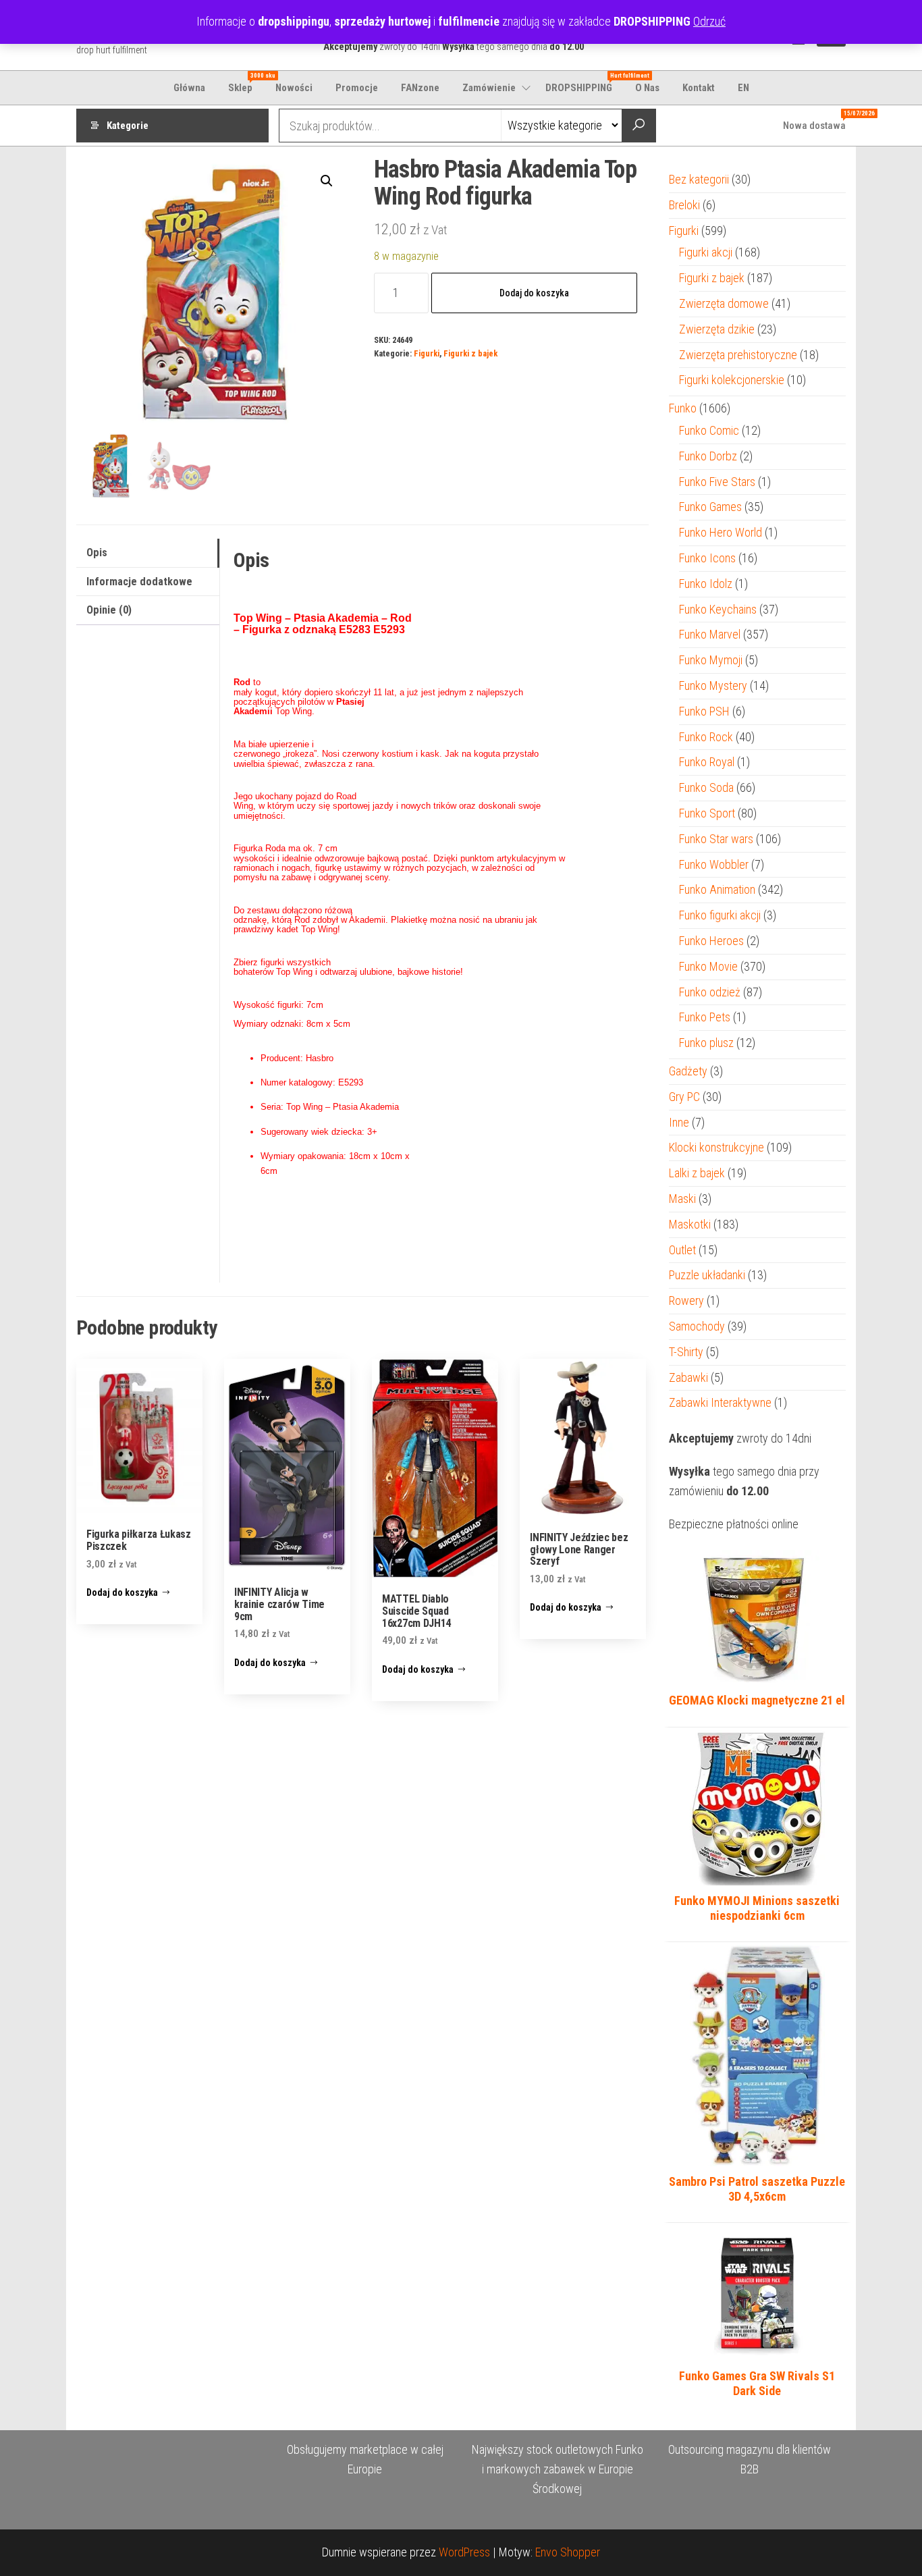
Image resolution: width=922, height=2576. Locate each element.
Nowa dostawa (819, 121)
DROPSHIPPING (584, 83)
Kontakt (699, 88)
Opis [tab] (97, 553)
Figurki (427, 353)
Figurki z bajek (470, 353)
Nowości (294, 88)
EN (743, 88)
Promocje (357, 88)
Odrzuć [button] (709, 21)
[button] (327, 181)
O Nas (647, 88)
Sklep (245, 83)
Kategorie (128, 126)
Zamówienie (489, 88)
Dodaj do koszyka (534, 293)
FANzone (420, 88)
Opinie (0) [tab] (109, 610)
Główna (189, 88)
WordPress (464, 2552)
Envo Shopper (568, 2552)
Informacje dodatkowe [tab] (139, 582)
